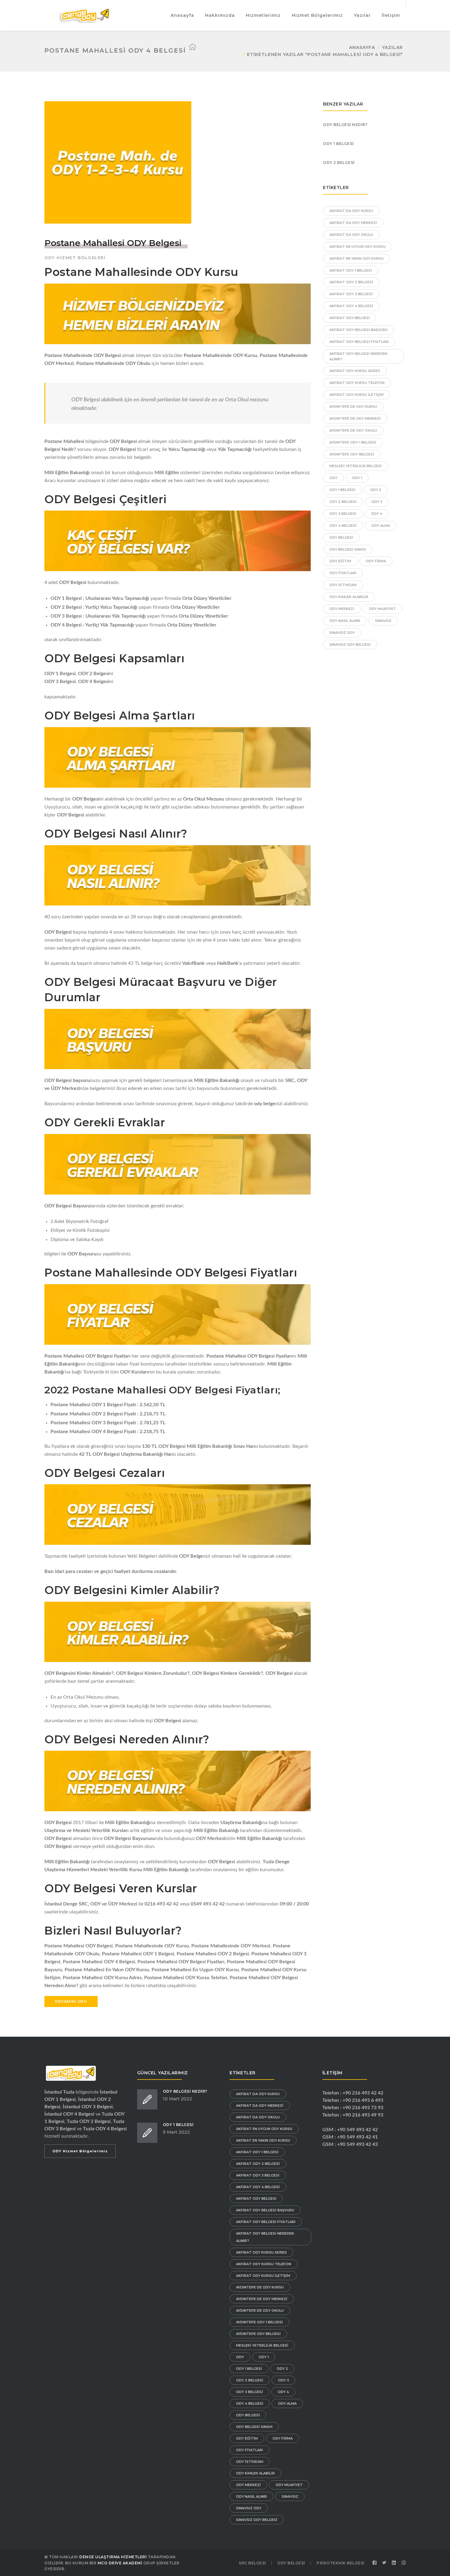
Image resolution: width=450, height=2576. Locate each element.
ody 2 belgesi (343, 502)
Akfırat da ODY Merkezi (353, 223)
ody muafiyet (382, 609)
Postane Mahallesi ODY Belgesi (113, 243)
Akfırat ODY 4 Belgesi (351, 306)
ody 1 (357, 478)
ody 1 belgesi (342, 490)
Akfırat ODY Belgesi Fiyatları (359, 342)
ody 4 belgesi (343, 526)
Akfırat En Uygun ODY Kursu (358, 247)
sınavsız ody (342, 633)
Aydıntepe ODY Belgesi (352, 454)
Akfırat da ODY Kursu (351, 211)
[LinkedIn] (394, 2563)
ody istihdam (343, 585)
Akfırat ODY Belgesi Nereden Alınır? (358, 356)
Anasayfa (362, 47)
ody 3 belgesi (343, 514)
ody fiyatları (343, 573)
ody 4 (377, 514)
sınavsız (383, 621)
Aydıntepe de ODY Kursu (353, 407)
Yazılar (392, 47)
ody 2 (376, 490)
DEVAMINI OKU (71, 2001)
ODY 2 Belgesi (339, 163)
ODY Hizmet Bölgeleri (75, 258)
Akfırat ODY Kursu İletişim (356, 395)
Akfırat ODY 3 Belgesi (351, 294)
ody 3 (377, 502)
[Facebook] (375, 2563)
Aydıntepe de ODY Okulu (353, 430)
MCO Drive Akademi (120, 2563)
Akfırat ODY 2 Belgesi (351, 282)
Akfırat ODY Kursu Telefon (357, 383)
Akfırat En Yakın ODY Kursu (356, 258)
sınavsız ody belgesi (350, 645)
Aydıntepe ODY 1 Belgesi (353, 442)
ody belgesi (341, 537)
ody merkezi (342, 609)
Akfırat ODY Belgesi (350, 318)
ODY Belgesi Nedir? (345, 125)
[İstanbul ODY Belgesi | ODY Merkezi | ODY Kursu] (84, 15)
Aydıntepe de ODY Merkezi (355, 418)
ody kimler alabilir (349, 597)
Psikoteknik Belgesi (341, 2563)
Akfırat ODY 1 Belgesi (351, 270)
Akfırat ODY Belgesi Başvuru (358, 330)
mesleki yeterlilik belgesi (356, 466)
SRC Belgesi (252, 2563)
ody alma (381, 526)
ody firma (376, 561)
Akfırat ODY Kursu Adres (355, 371)
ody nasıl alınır (345, 621)
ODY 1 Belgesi (338, 144)
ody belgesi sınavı (348, 549)
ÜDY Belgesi (291, 2563)
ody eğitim (340, 561)
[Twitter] (384, 2563)
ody (333, 478)
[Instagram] (404, 2563)
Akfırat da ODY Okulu (351, 235)
